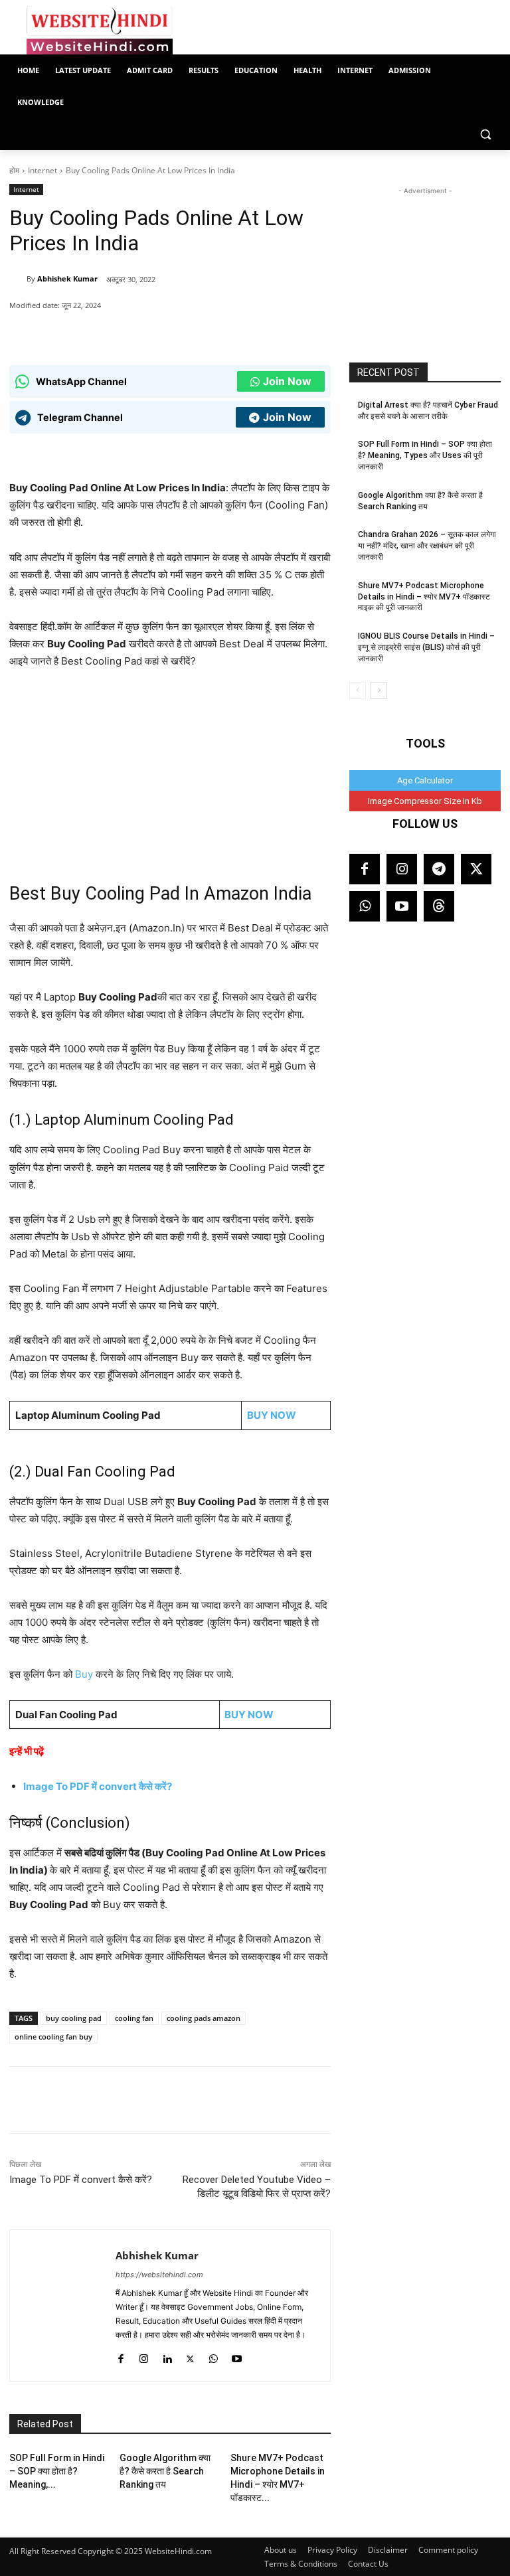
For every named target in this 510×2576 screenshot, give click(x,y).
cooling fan (134, 2018)
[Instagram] (144, 2356)
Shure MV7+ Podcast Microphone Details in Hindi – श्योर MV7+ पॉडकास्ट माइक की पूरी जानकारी (424, 597)
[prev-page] (358, 690)
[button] (485, 134)
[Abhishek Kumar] (18, 279)
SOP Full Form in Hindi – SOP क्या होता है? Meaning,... (57, 2471)
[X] (169, 332)
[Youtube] (237, 2356)
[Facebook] (139, 332)
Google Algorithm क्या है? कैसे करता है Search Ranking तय (165, 2471)
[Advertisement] (425, 264)
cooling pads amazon (204, 2018)
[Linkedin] (167, 2356)
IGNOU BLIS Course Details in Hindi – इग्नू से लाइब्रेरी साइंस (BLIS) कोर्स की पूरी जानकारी (426, 647)
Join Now (287, 381)
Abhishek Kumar (67, 279)
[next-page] (379, 690)
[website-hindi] (100, 31)
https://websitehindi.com (159, 2275)
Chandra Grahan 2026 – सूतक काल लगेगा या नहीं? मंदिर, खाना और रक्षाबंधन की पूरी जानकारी (427, 546)
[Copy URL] (200, 332)
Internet (42, 170)
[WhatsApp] (108, 332)
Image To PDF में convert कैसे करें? (98, 1786)
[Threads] (439, 906)
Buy (85, 1674)
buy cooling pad (74, 2018)
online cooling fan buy (53, 2037)
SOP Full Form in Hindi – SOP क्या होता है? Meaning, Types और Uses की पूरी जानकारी (425, 455)
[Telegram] (439, 869)
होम (14, 170)
